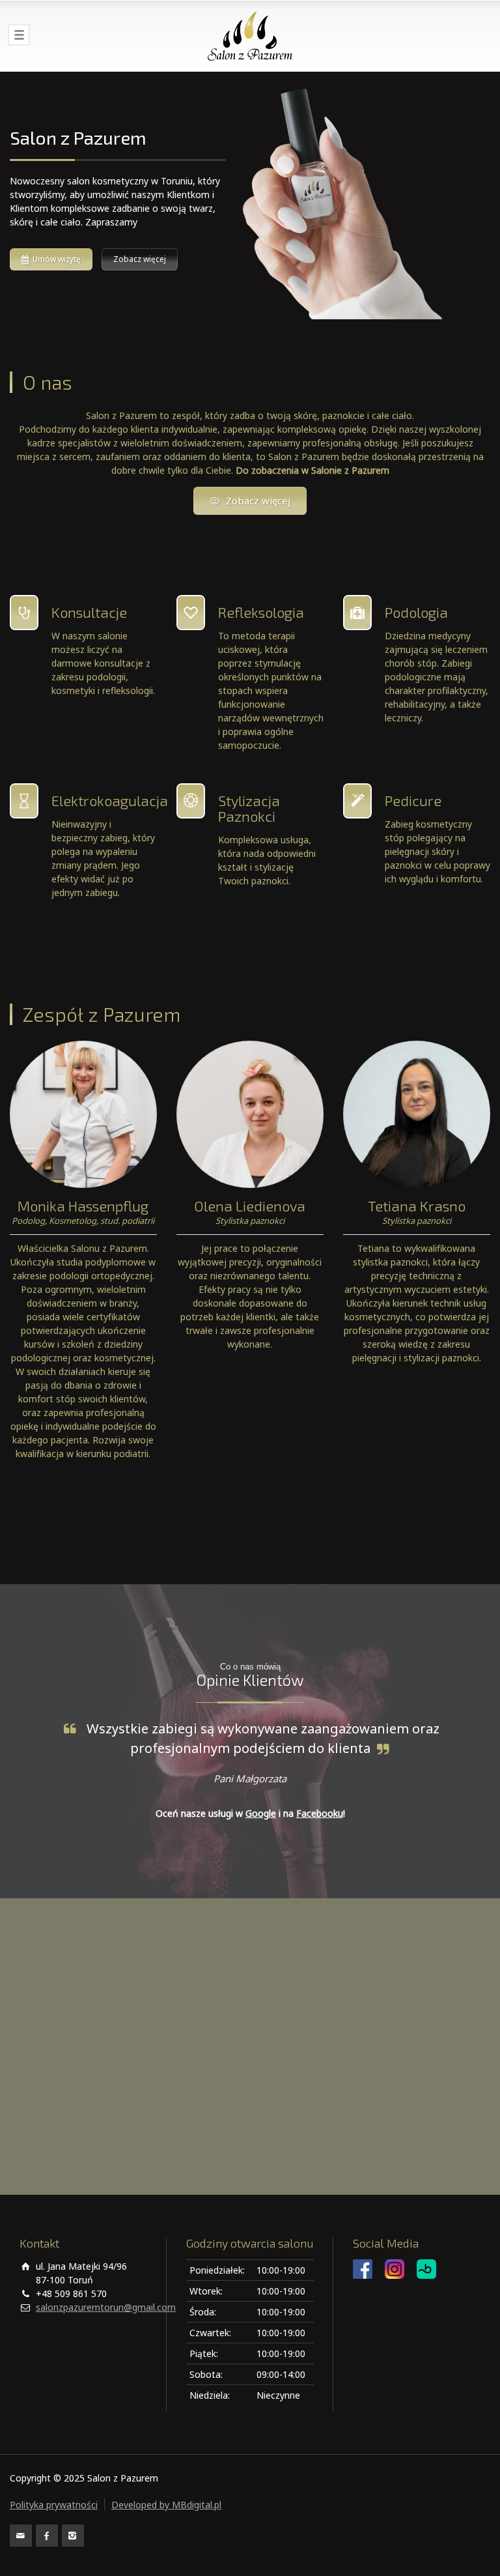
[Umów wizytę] (250, 195)
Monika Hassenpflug (83, 1206)
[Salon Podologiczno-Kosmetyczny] (250, 36)
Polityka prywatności (54, 2505)
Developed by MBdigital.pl (166, 2505)
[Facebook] (47, 2536)
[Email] (21, 2536)
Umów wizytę (57, 259)
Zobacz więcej (140, 259)
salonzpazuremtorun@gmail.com (106, 2307)
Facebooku (320, 1813)
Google (261, 1813)
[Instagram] (73, 2536)
